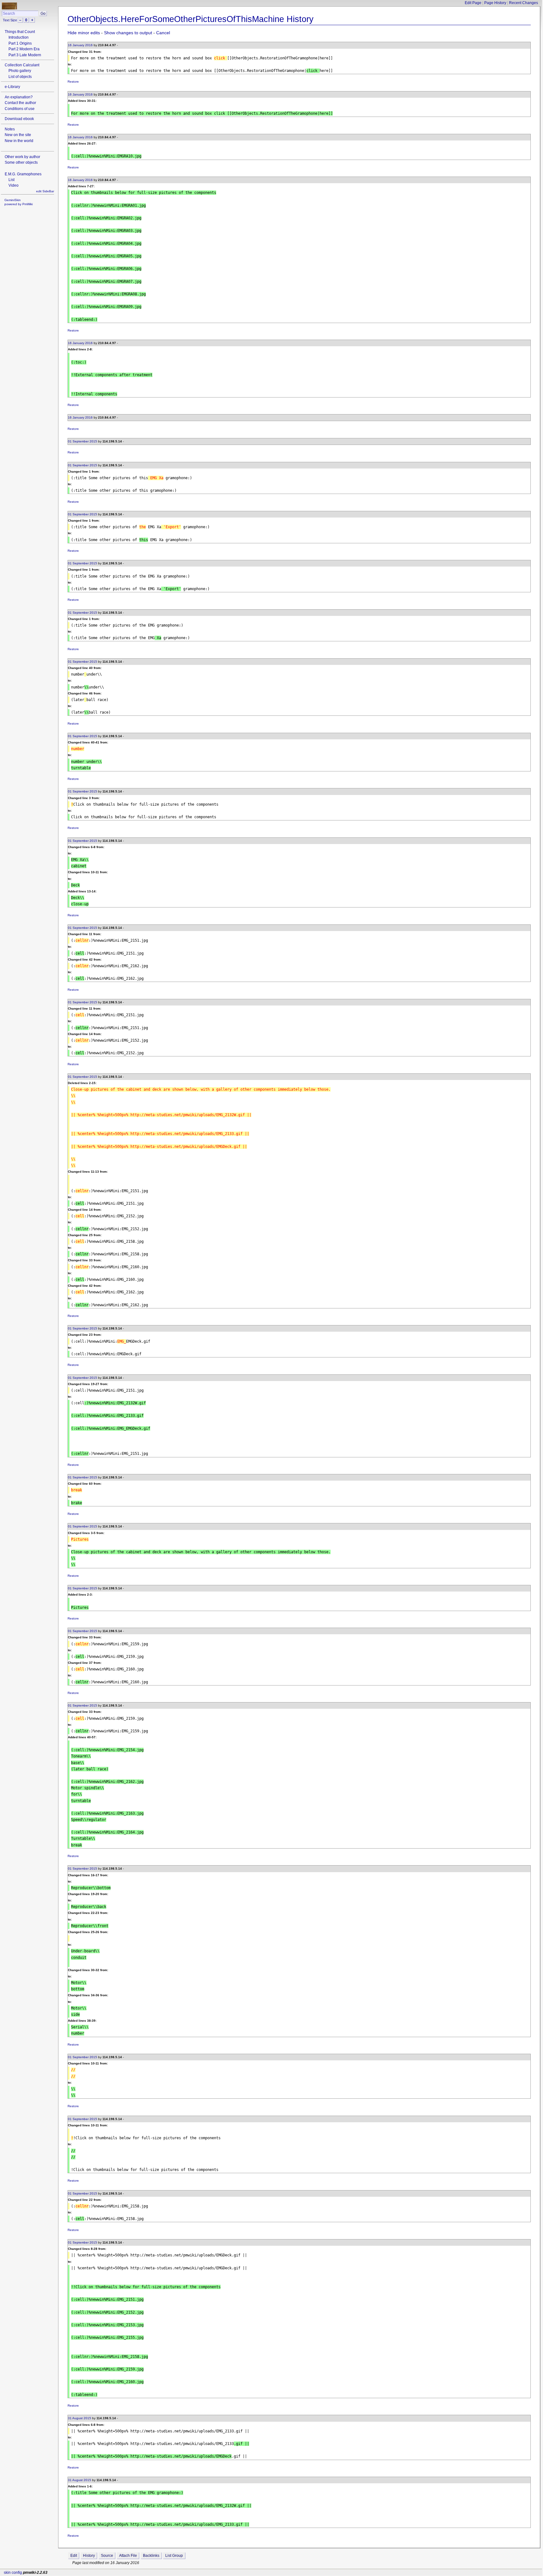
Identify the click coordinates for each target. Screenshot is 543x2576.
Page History (495, 3)
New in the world (19, 141)
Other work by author (22, 157)
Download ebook (19, 119)
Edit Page (473, 3)
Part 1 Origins (20, 43)
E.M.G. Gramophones (23, 174)
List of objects (20, 77)
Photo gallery (20, 71)
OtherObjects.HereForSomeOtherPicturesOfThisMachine (176, 19)
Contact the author (20, 103)
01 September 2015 (82, 441)
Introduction (19, 37)
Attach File (128, 2556)
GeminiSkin (13, 200)
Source (107, 2556)
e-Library (12, 87)
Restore (73, 82)
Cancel (163, 33)
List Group (174, 2556)
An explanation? (19, 97)
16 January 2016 (80, 45)
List (11, 180)
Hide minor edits (84, 33)
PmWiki (27, 204)
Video (14, 185)
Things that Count (20, 32)
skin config (13, 2573)
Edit (74, 2556)
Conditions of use (20, 109)
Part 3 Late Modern (25, 55)
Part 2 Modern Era (24, 49)
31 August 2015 (80, 2418)
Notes (10, 129)
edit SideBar (45, 191)
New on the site (18, 135)
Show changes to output (128, 33)
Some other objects (21, 162)
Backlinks (151, 2556)
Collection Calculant (22, 65)
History (89, 2556)
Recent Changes (524, 3)
